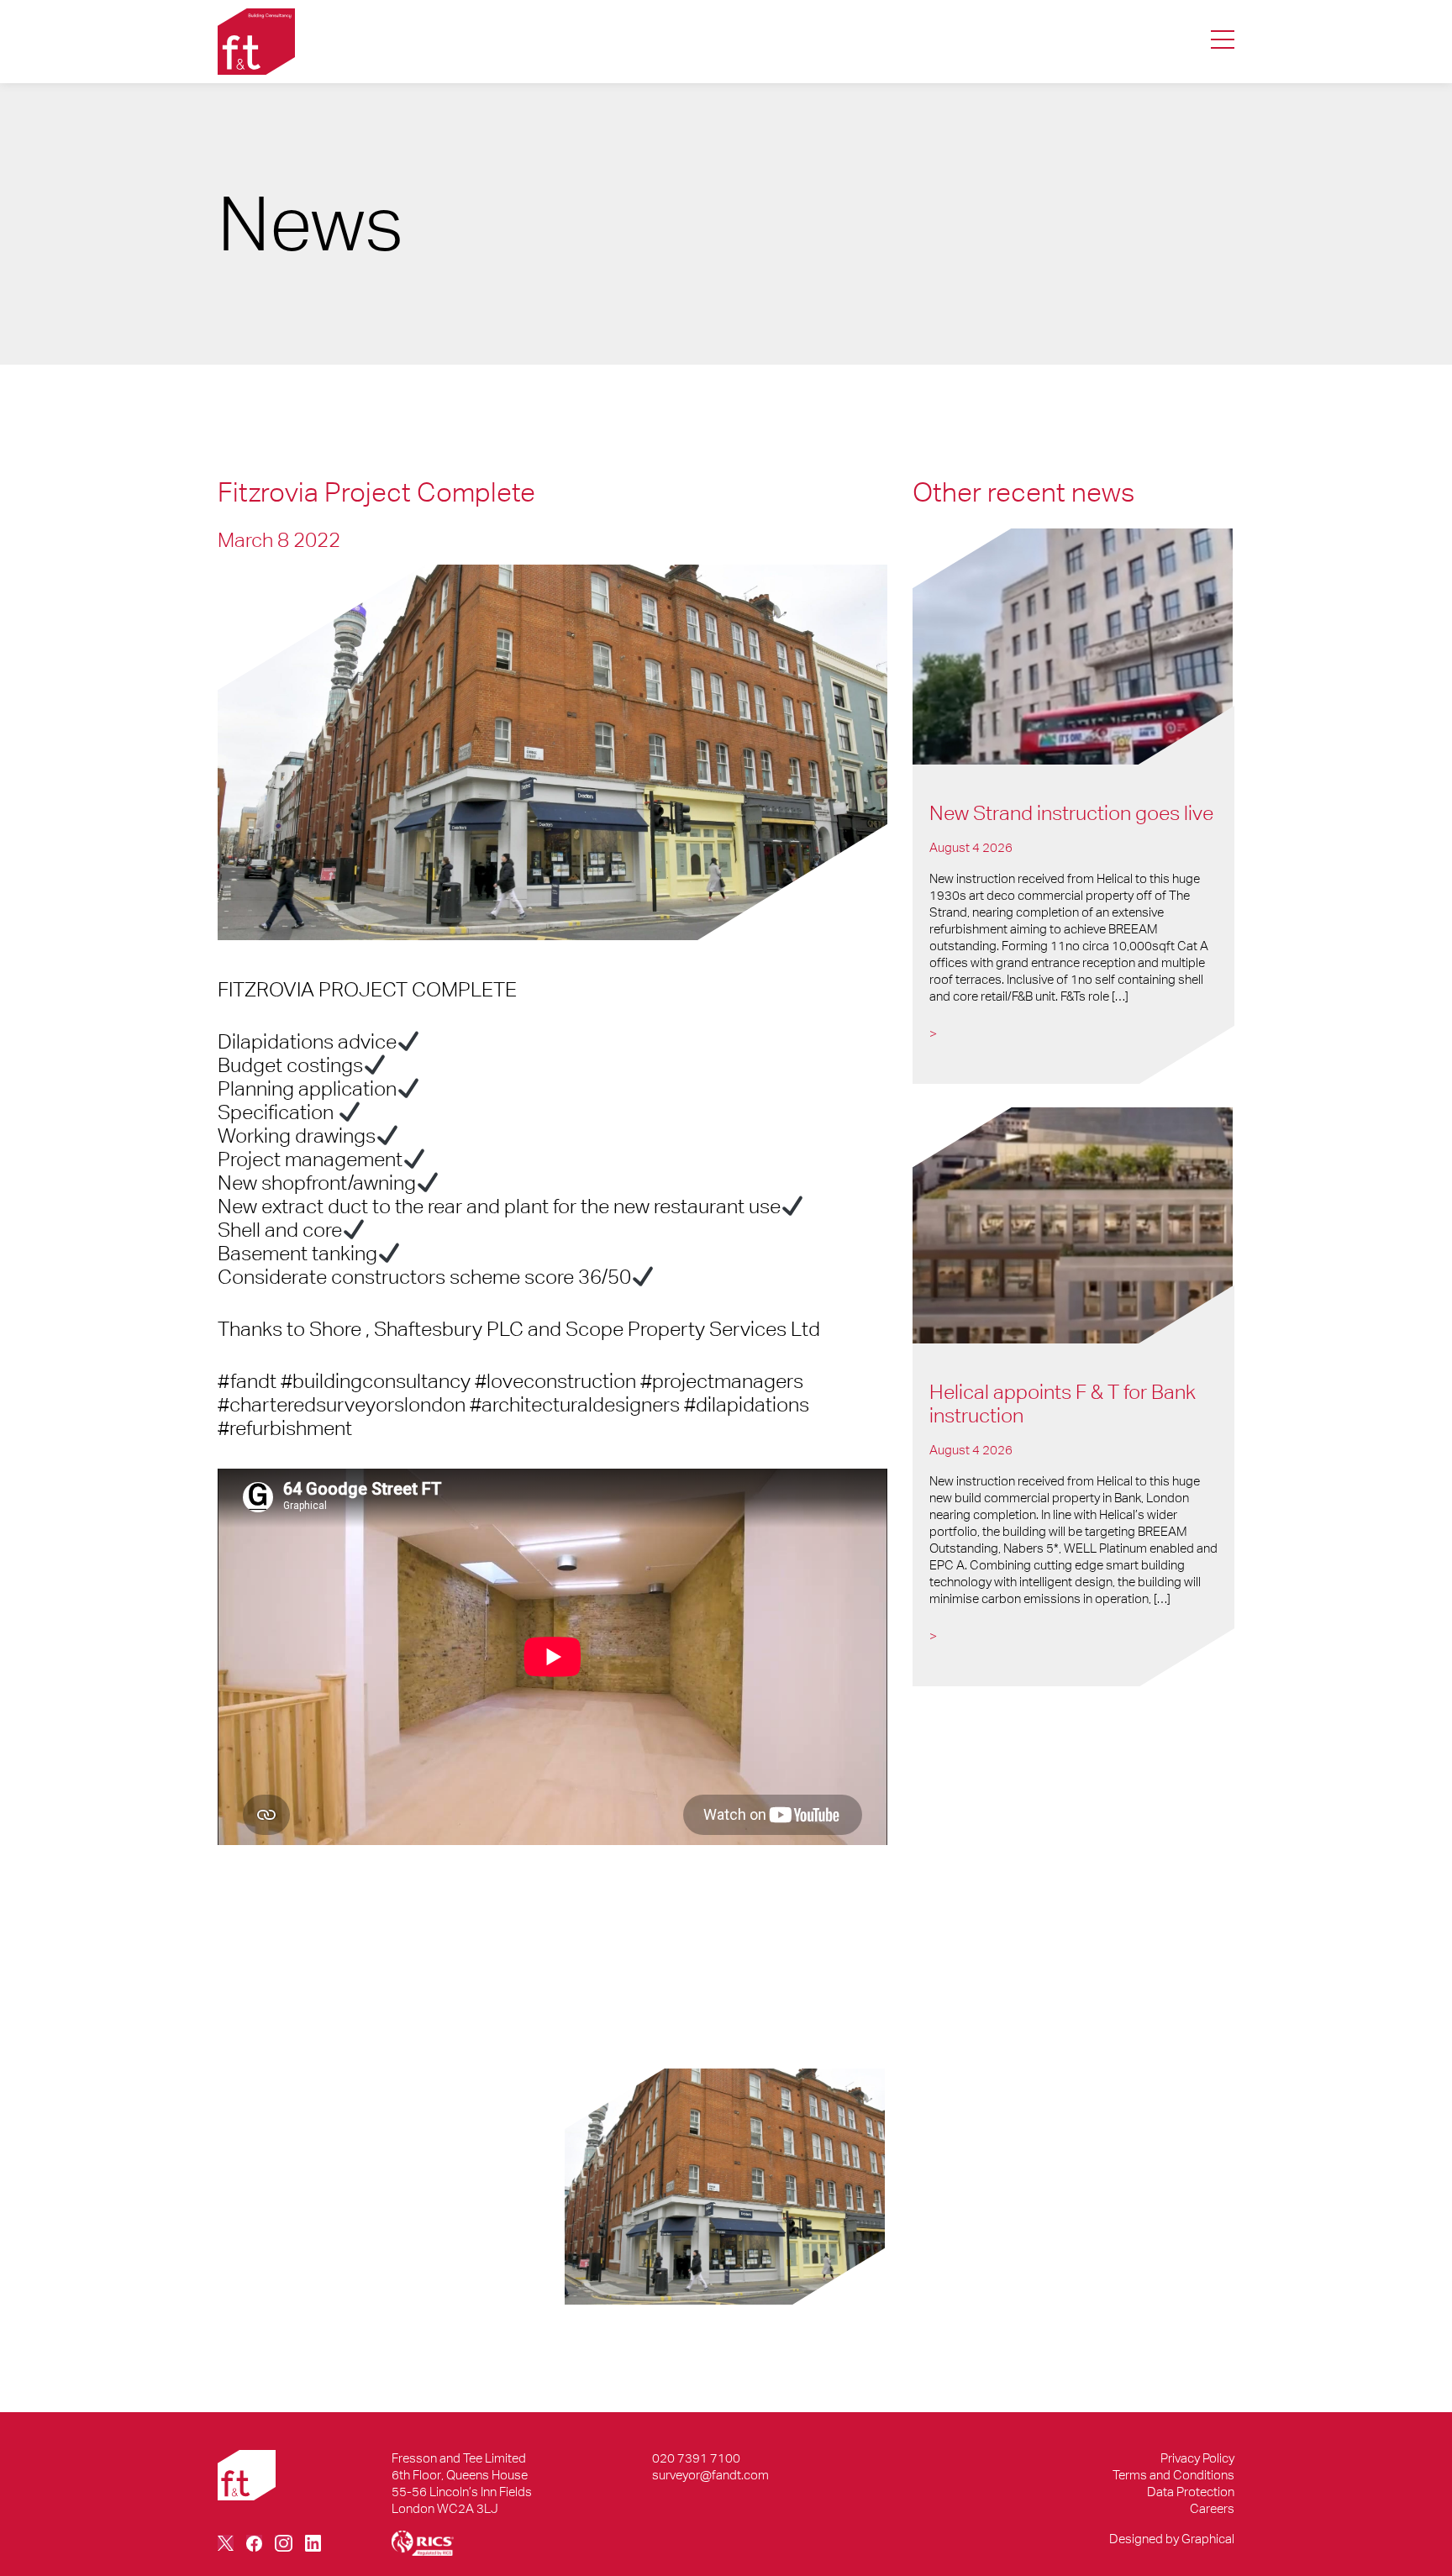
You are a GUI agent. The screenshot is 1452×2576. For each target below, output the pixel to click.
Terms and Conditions (1173, 2475)
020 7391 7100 (696, 2458)
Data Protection (1191, 2492)
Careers (1212, 2508)
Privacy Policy (1197, 2458)
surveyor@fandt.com (710, 2475)
